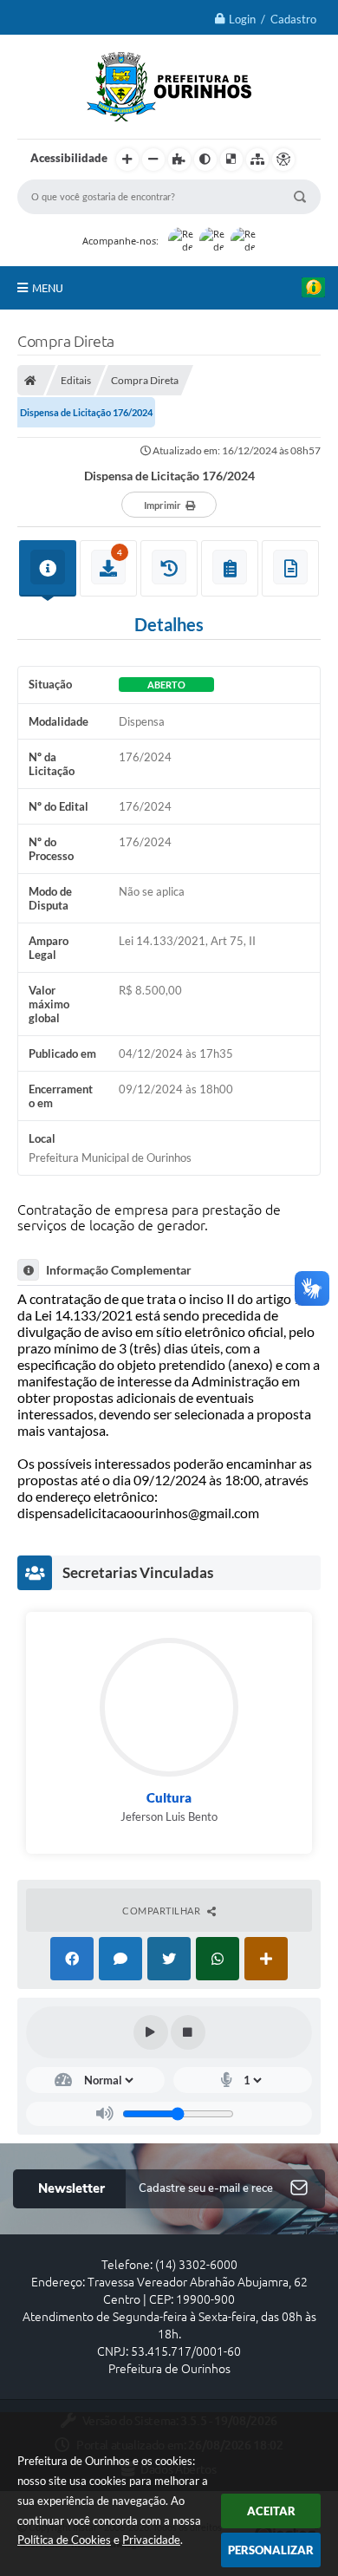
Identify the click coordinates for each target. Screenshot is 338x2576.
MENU (48, 288)
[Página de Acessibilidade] (283, 160)
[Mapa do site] (257, 160)
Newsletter (71, 2188)
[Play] (151, 2032)
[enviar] (299, 2189)
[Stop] (188, 2032)
